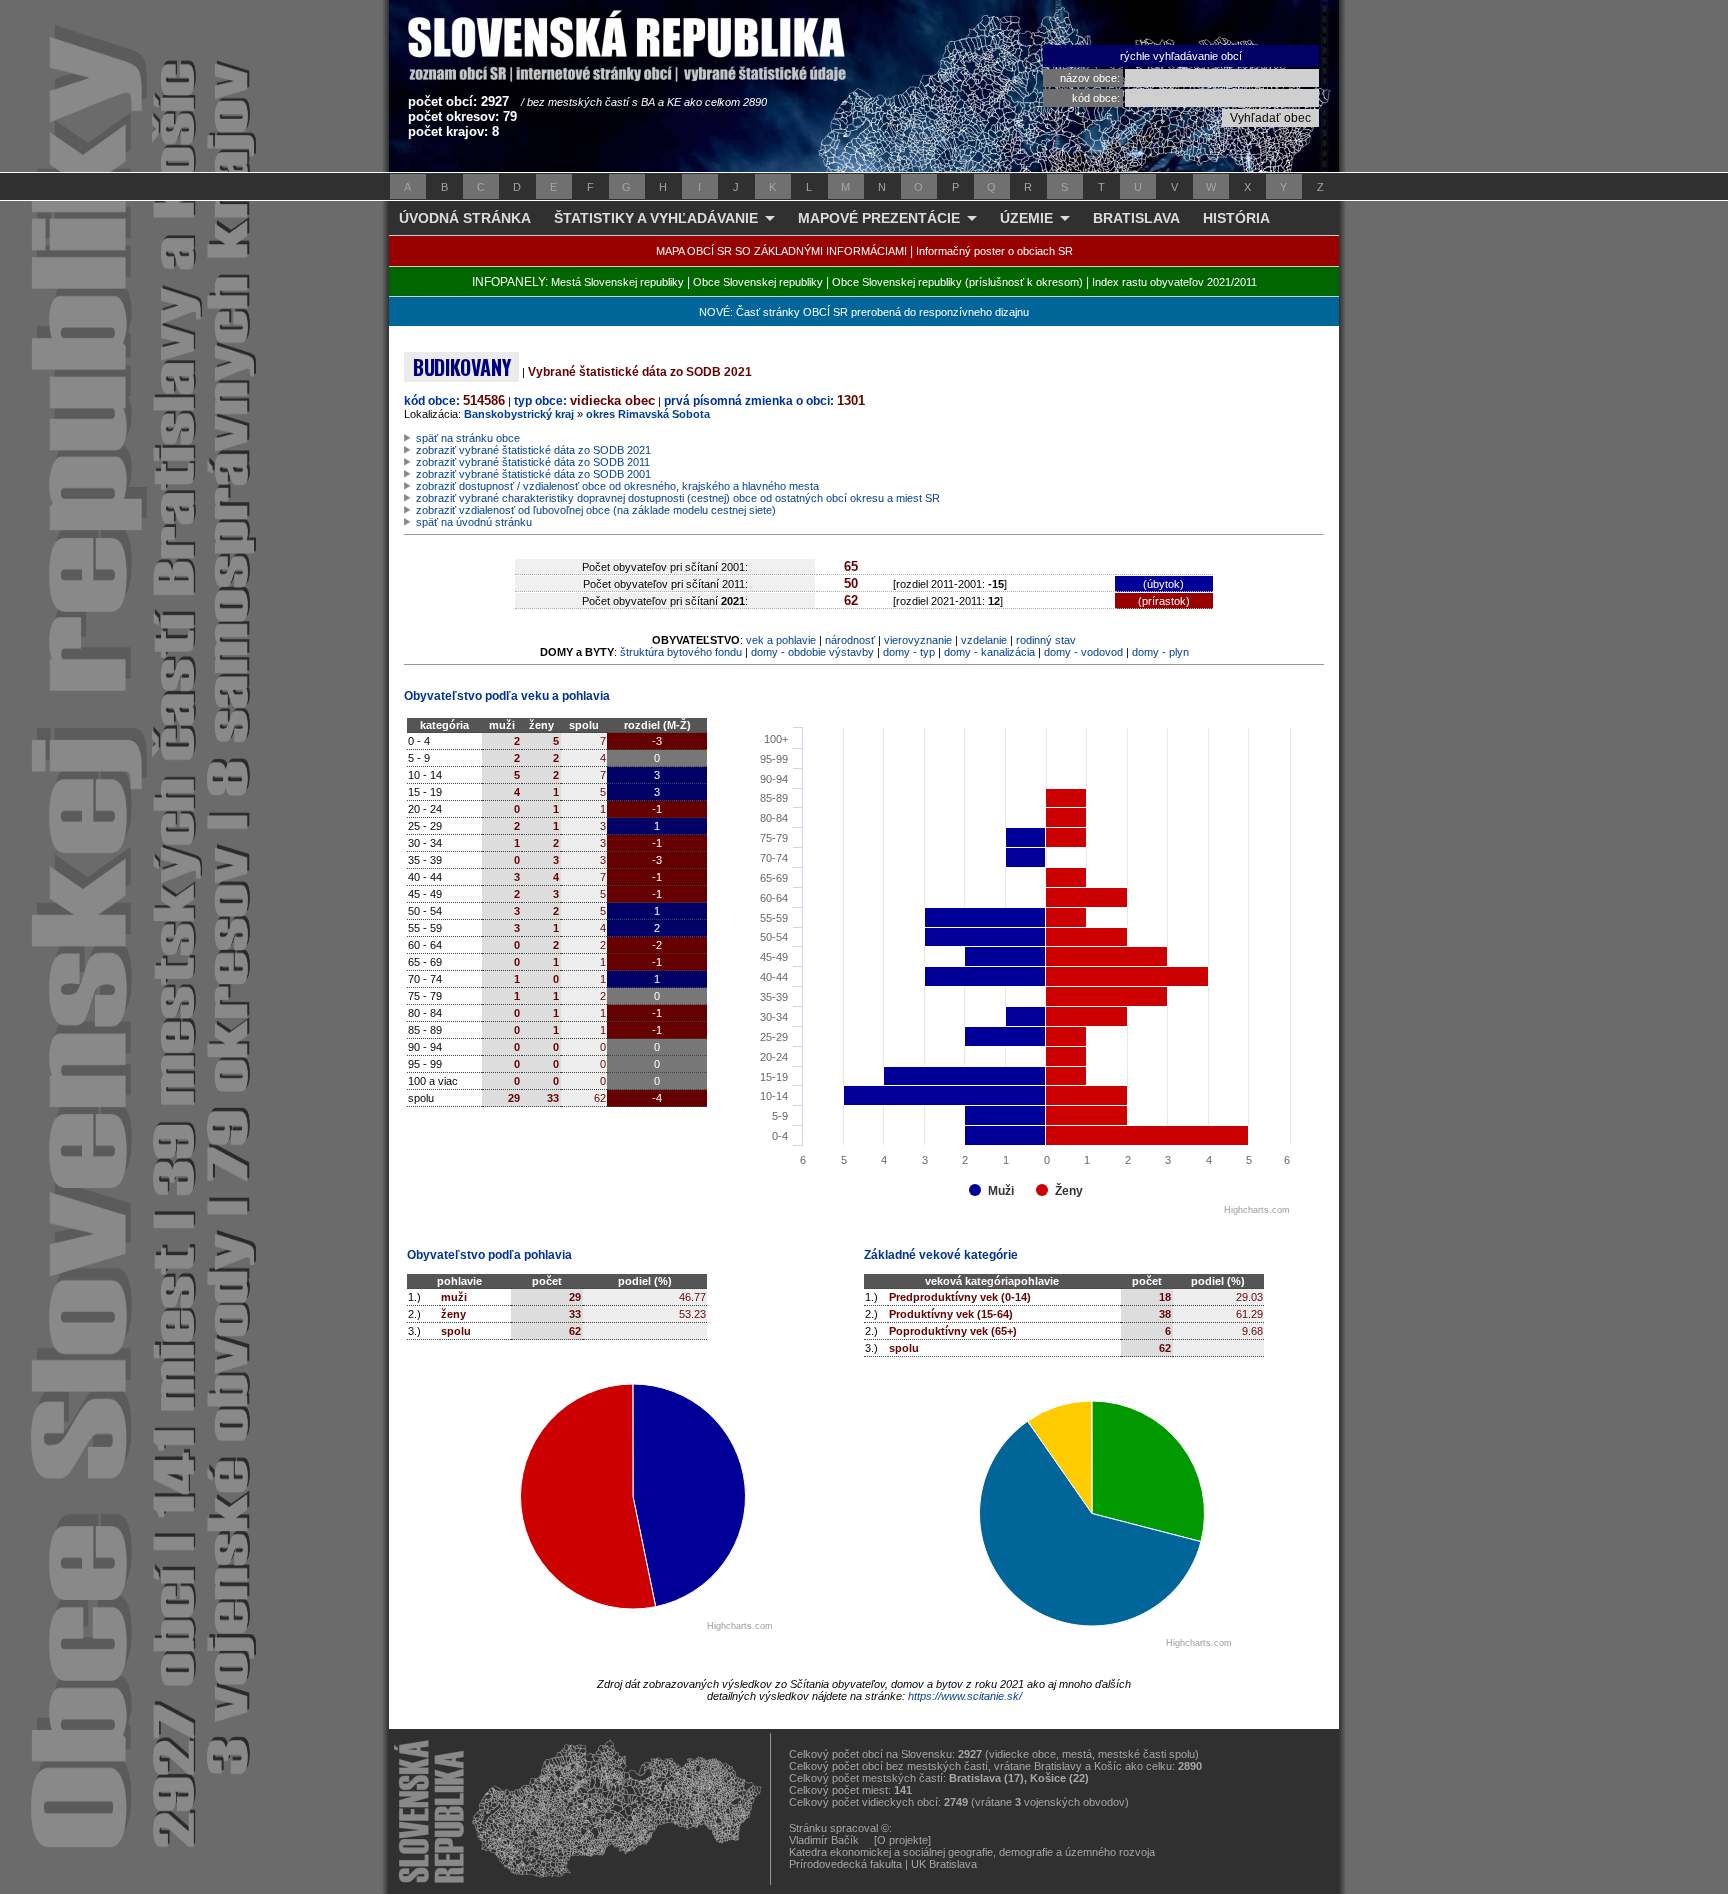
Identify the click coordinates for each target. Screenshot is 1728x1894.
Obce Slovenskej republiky (758, 282)
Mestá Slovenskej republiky (617, 282)
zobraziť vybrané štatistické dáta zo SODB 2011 (533, 462)
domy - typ (909, 652)
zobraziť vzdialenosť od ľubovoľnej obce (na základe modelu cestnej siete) (596, 510)
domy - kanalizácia (989, 652)
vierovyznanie (918, 640)
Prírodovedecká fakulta (845, 1864)
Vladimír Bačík (824, 1840)
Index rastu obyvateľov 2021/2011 (1174, 282)
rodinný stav (1046, 640)
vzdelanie (984, 640)
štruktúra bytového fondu (681, 652)
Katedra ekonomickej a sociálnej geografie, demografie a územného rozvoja (972, 1852)
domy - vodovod (1083, 652)
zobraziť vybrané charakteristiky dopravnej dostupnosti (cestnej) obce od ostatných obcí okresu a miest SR (678, 498)
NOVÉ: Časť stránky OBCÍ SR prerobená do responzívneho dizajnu (864, 312)
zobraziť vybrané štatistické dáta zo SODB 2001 (533, 474)
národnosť (850, 640)
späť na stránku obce (468, 438)
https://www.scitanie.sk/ (965, 1696)
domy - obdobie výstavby (812, 652)
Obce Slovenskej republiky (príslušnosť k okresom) (957, 282)
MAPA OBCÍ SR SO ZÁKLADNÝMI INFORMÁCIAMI (781, 251)
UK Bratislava (944, 1864)
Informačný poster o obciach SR (994, 251)
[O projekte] (902, 1840)
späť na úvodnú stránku (474, 522)
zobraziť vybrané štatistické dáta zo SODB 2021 (533, 450)
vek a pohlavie (781, 640)
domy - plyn (1160, 652)
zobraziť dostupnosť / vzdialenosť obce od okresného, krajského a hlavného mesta (617, 486)
